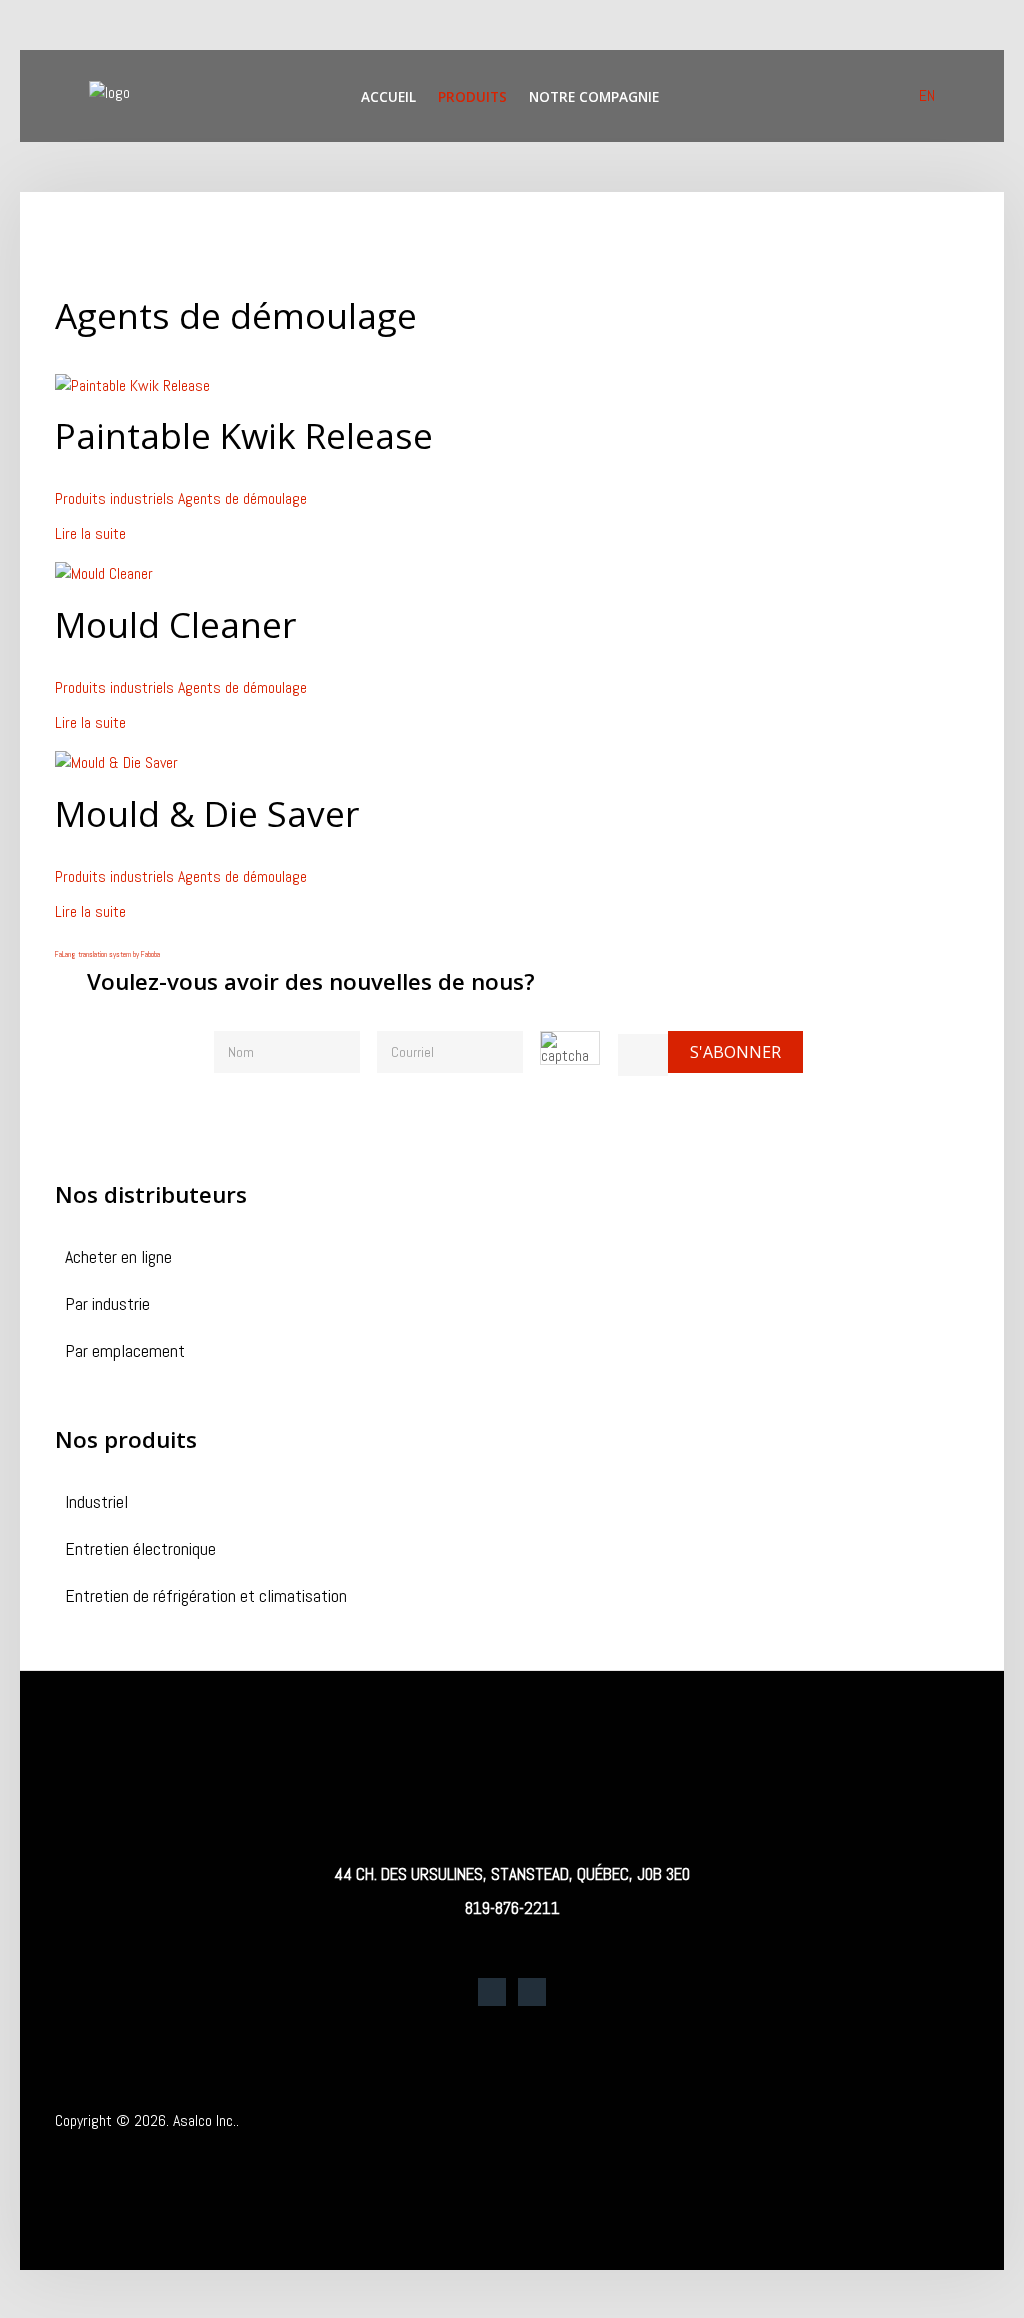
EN (927, 95)
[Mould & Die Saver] (116, 762)
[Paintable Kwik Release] (132, 384)
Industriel (96, 1503)
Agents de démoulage (242, 498)
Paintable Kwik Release (244, 435)
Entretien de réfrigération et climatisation (206, 1597)
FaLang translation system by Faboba (107, 954)
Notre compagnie (594, 96)
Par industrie (107, 1305)
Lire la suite (90, 533)
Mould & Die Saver (207, 813)
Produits (472, 96)
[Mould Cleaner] (104, 573)
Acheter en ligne (118, 1258)
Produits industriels (114, 498)
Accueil (388, 96)
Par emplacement (125, 1352)
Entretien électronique (140, 1550)
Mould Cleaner (175, 624)
